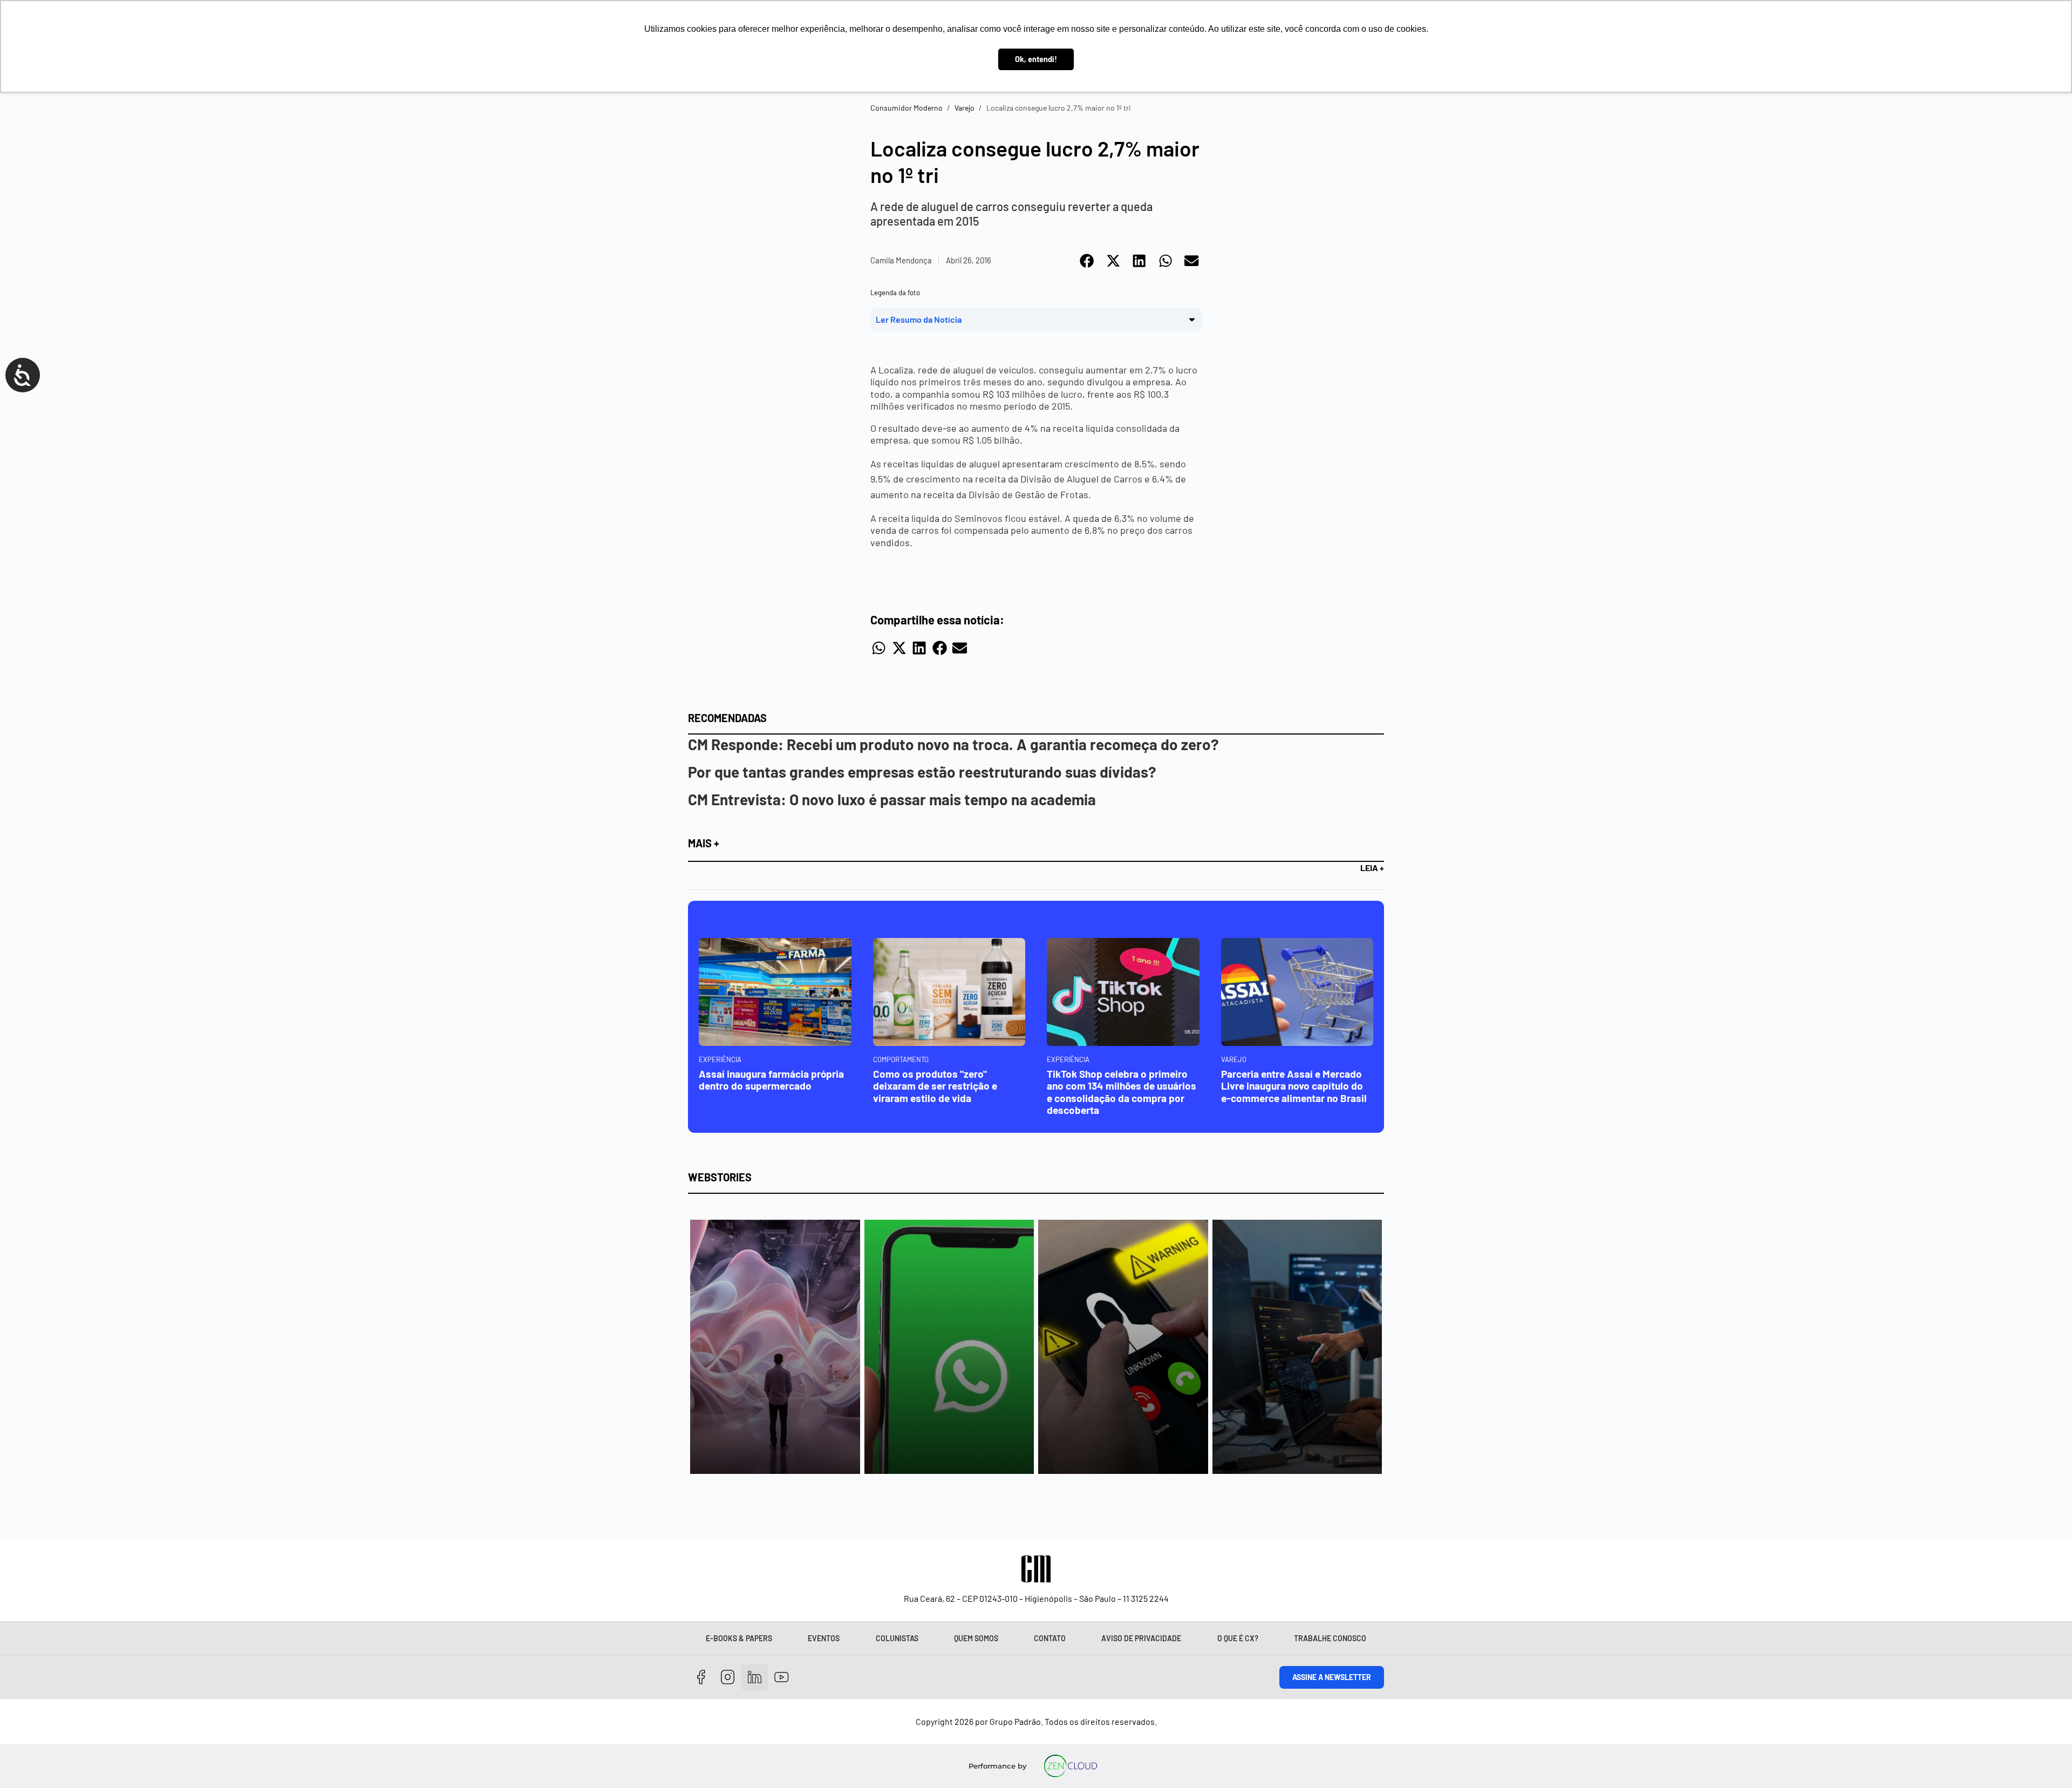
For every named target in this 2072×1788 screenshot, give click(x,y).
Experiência (720, 1059)
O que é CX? (1238, 1638)
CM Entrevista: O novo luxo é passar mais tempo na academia (892, 799)
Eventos (824, 1638)
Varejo (965, 108)
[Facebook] (701, 1678)
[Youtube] (782, 1678)
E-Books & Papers (739, 1638)
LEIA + (1372, 868)
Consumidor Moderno (906, 108)
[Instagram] (728, 1678)
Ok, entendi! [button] (1036, 59)
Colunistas (897, 1638)
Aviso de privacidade (1141, 1638)
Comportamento (901, 1059)
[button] (1088, 261)
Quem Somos (976, 1638)
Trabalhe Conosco (1330, 1638)
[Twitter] (755, 1678)
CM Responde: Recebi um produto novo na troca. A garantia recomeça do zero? (953, 744)
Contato (1050, 1638)
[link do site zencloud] (1071, 1766)
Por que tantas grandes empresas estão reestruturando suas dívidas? (922, 772)
